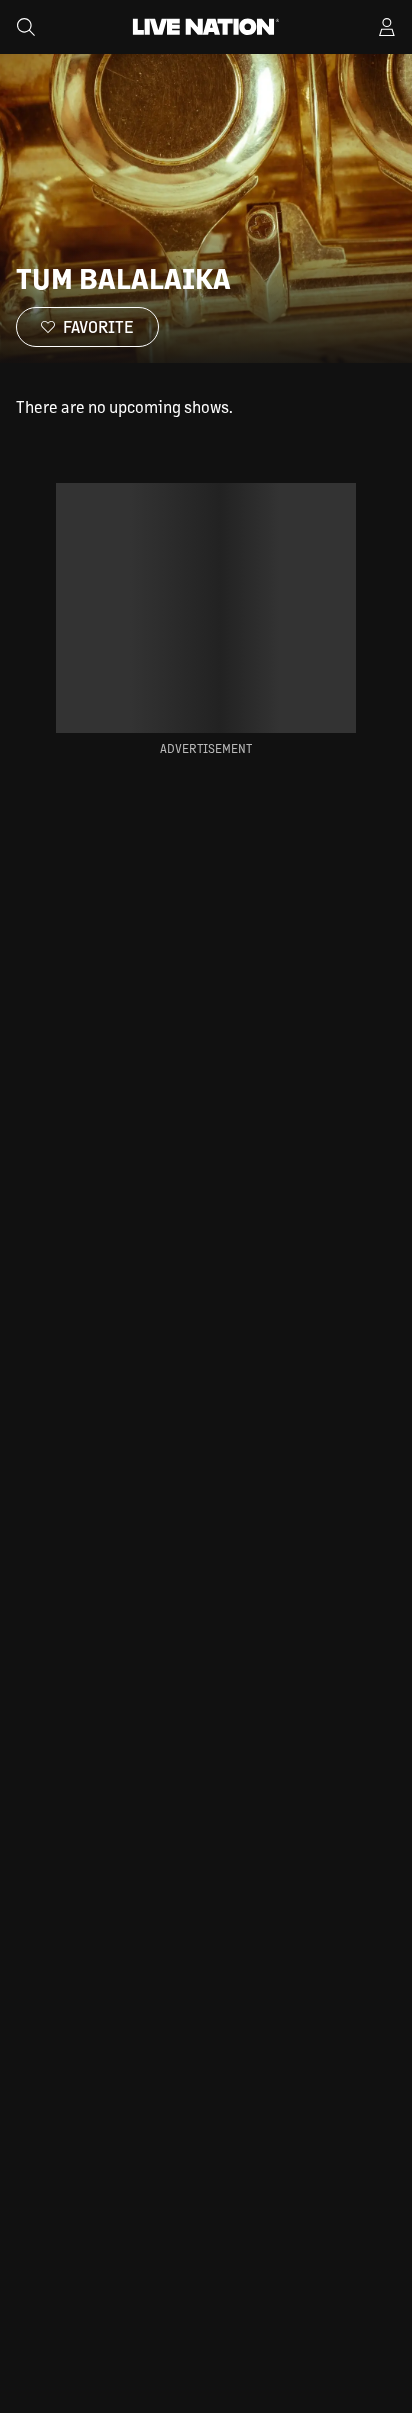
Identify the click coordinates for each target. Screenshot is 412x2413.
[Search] (26, 27)
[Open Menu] (387, 27)
